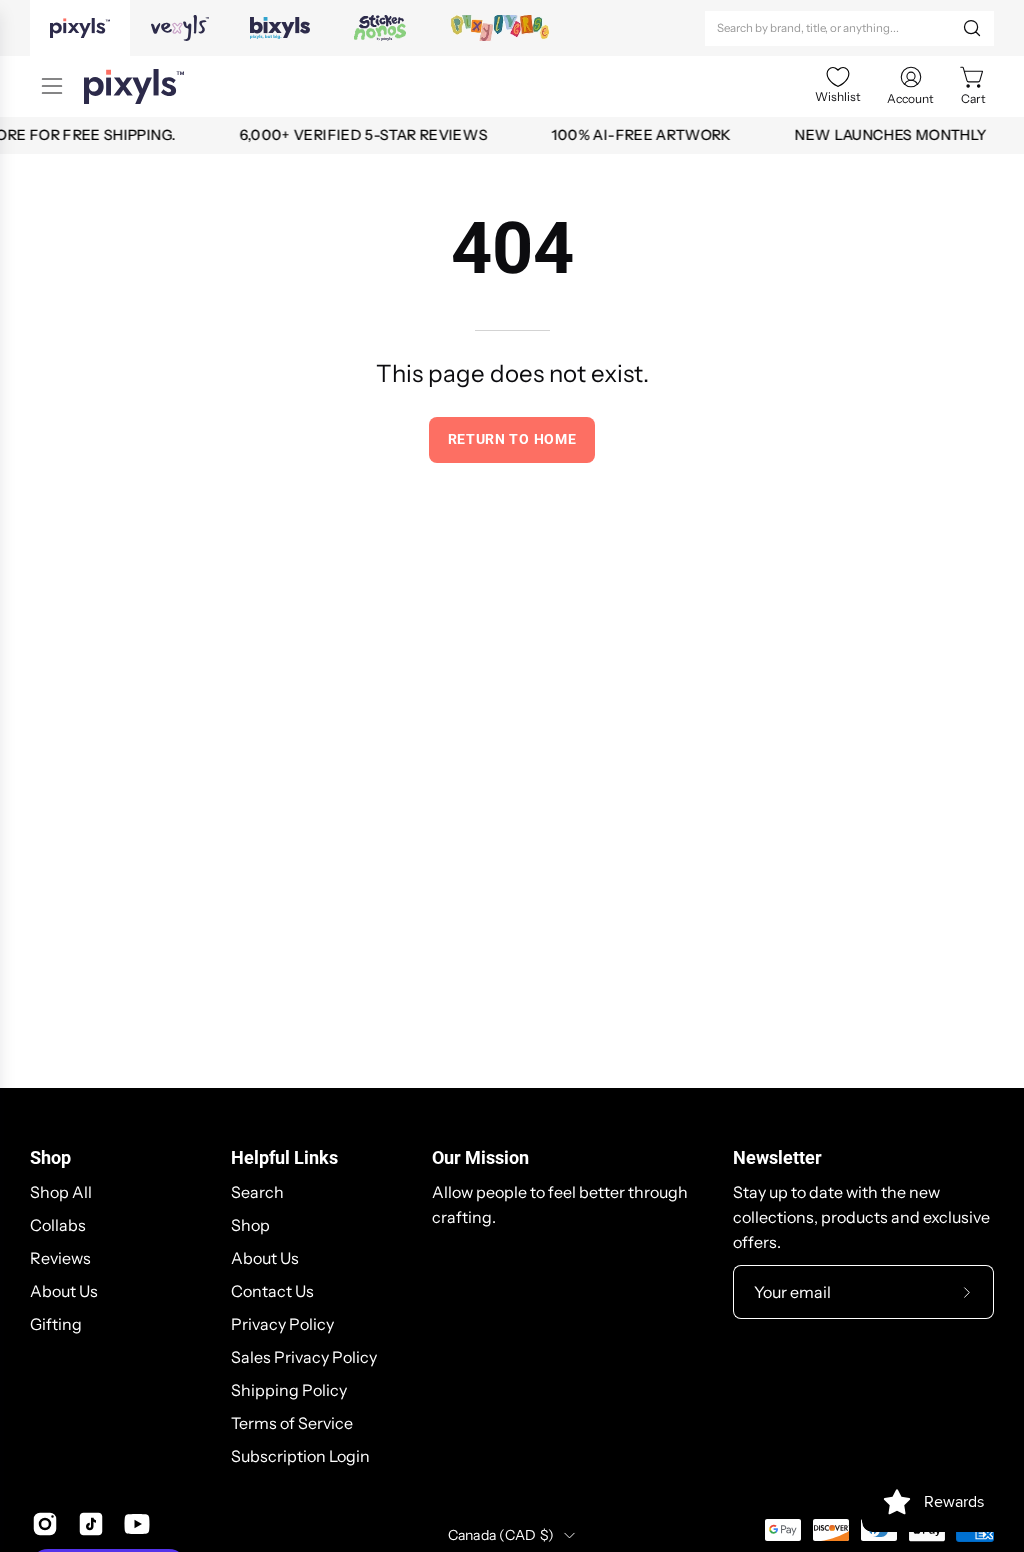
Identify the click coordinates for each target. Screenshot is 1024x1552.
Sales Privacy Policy (304, 1357)
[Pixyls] (134, 86)
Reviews (60, 1258)
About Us (64, 1291)
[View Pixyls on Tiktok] (91, 1524)
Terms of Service (292, 1423)
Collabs (58, 1225)
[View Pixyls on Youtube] (137, 1524)
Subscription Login (300, 1456)
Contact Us (272, 1291)
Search (257, 1192)
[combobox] (849, 28)
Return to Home (512, 439)
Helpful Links (284, 1158)
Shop (50, 1158)
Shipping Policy (289, 1390)
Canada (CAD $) (501, 1535)
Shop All (61, 1192)
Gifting (56, 1324)
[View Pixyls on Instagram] (45, 1524)
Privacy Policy (282, 1324)
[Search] (972, 28)
